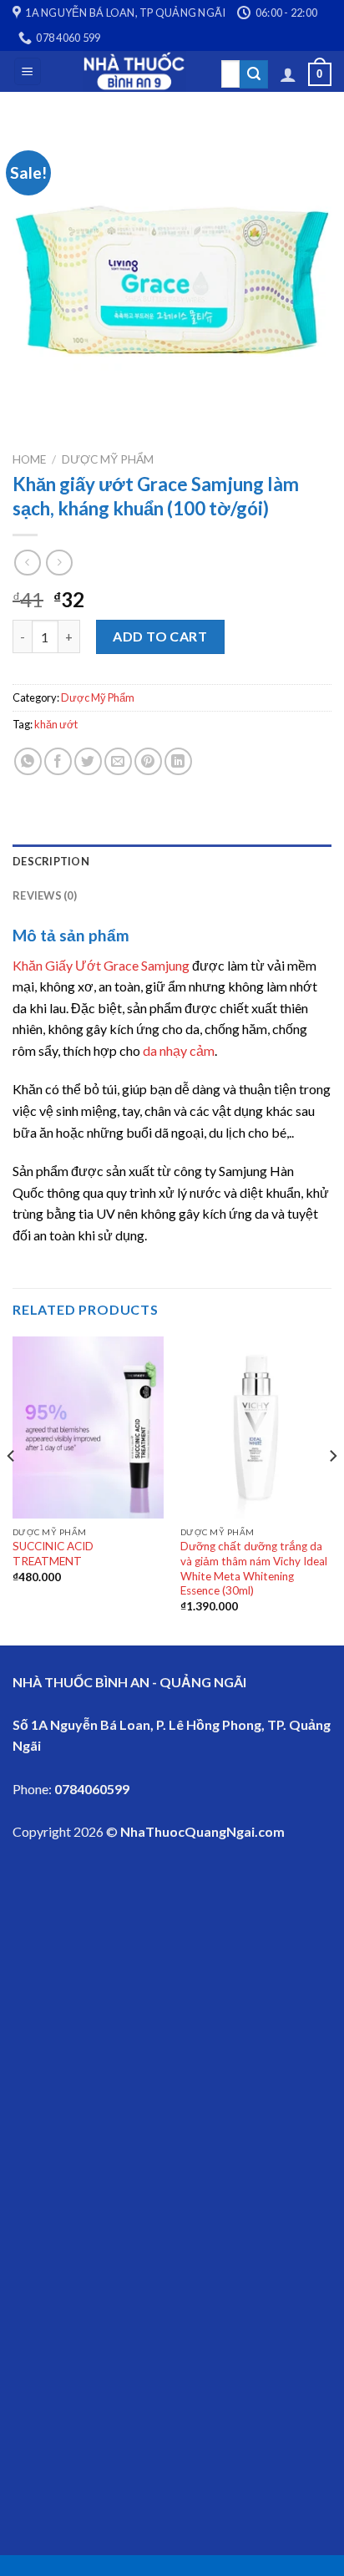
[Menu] (28, 71)
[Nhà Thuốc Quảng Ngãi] (135, 71)
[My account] (288, 74)
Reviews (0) (45, 895)
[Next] (332, 1489)
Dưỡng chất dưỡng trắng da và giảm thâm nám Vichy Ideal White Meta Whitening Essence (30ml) (254, 1568)
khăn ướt (56, 724)
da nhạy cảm (179, 1050)
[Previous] (12, 1489)
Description (51, 861)
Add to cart (160, 636)
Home (29, 459)
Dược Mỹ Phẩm (108, 459)
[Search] (254, 74)
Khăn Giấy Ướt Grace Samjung (101, 965)
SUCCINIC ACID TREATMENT (53, 1554)
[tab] (172, 861)
